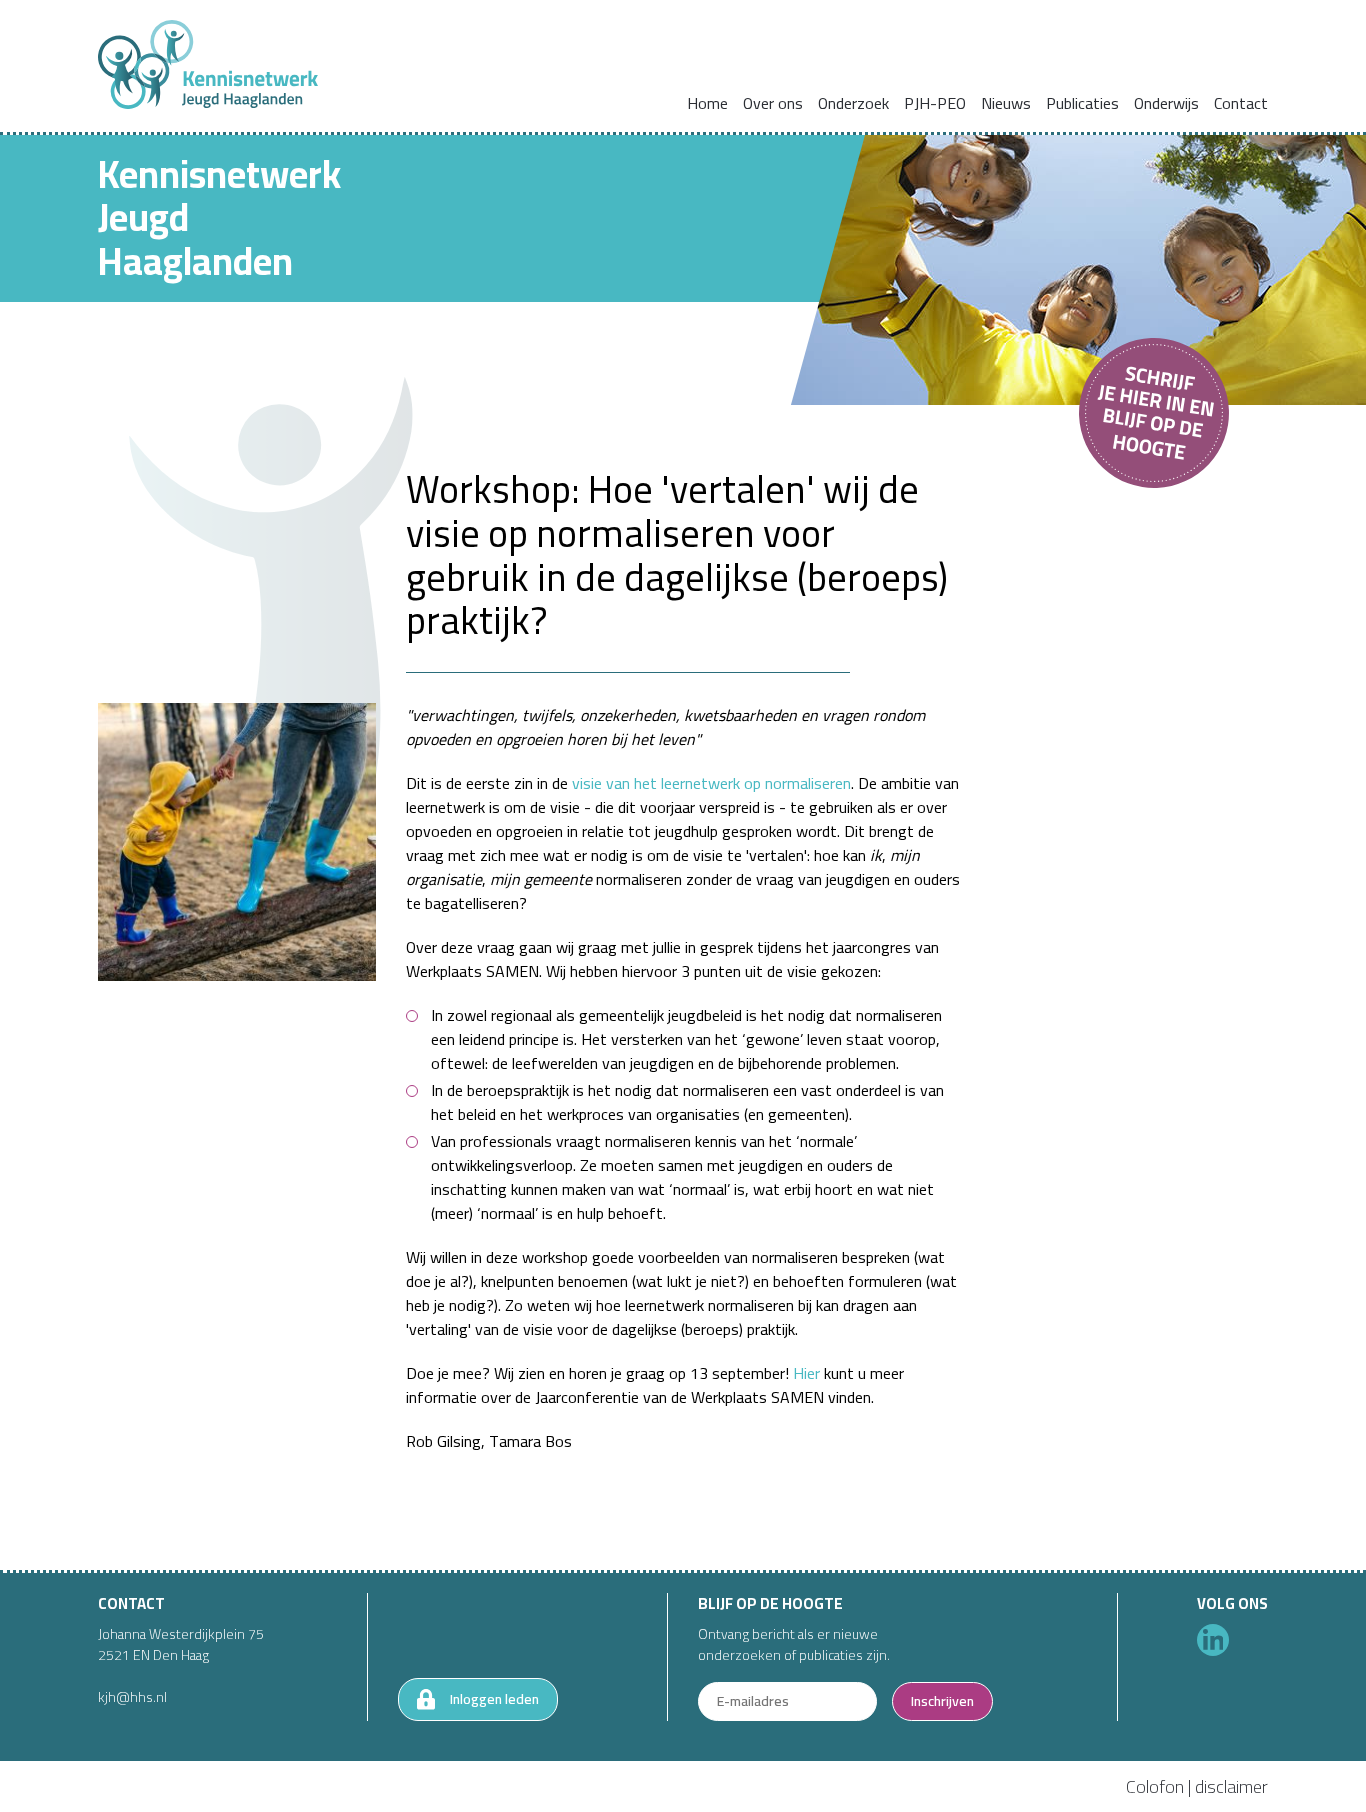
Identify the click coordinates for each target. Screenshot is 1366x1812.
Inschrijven (942, 1701)
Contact (1241, 103)
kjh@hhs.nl (132, 1697)
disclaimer (1231, 1786)
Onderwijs (1166, 103)
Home (707, 103)
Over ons (773, 103)
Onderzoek (853, 103)
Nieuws (1006, 103)
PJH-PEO (935, 103)
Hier (806, 1373)
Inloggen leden (494, 1699)
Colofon (1155, 1786)
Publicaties (1082, 103)
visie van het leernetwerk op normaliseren (711, 783)
